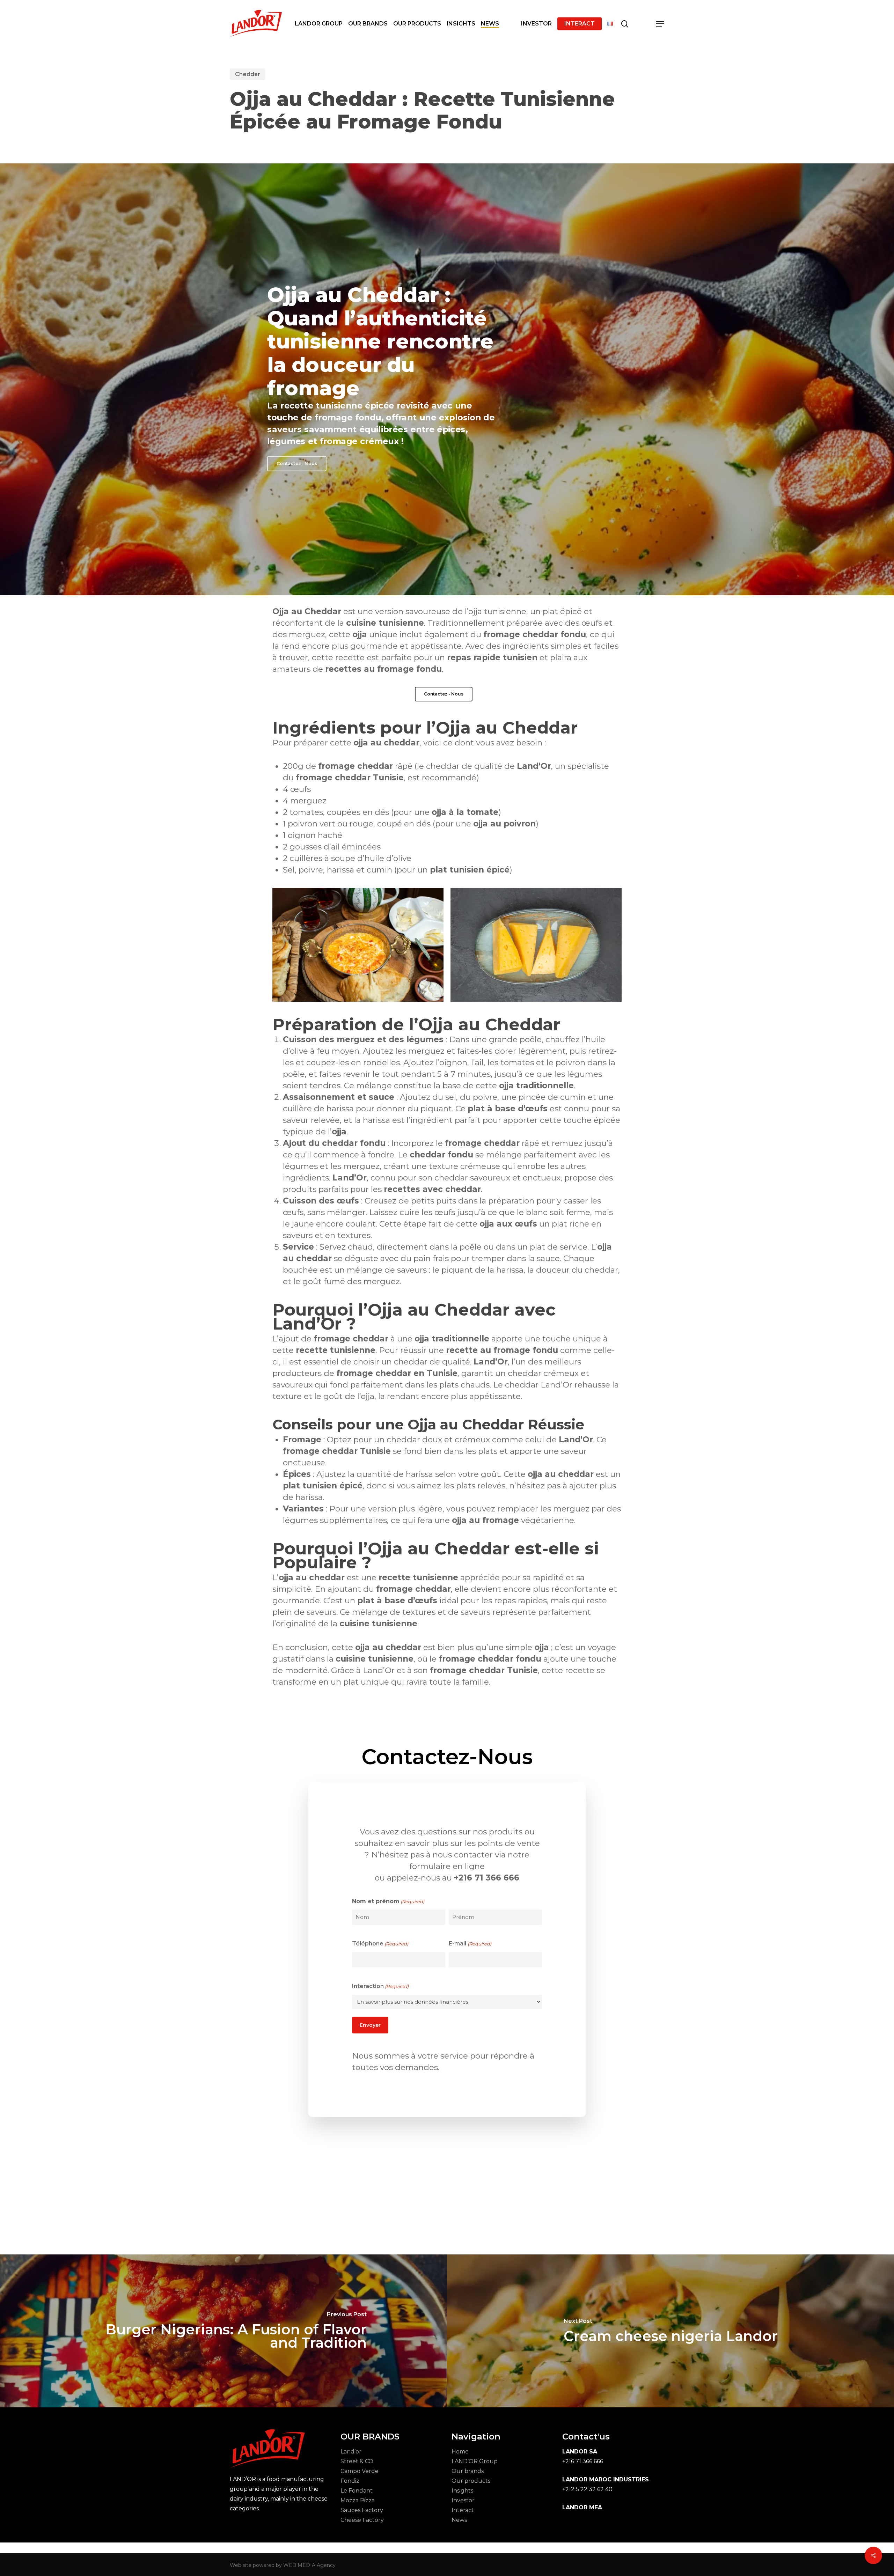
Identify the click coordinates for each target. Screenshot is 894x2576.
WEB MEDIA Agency (309, 2565)
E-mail (470, 1944)
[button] (660, 24)
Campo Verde (360, 2471)
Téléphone (380, 1944)
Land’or (351, 2452)
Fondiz (350, 2481)
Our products (471, 2481)
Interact (463, 2510)
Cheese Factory (362, 2520)
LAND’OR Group (475, 2461)
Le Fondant (357, 2491)
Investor (463, 2500)
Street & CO (357, 2461)
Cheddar (248, 74)
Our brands (468, 2471)
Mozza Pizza (358, 2500)
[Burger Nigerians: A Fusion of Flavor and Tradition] (223, 2331)
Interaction (380, 1986)
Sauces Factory (362, 2510)
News (459, 2520)
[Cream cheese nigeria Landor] (670, 2331)
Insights (462, 2491)
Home (460, 2452)
